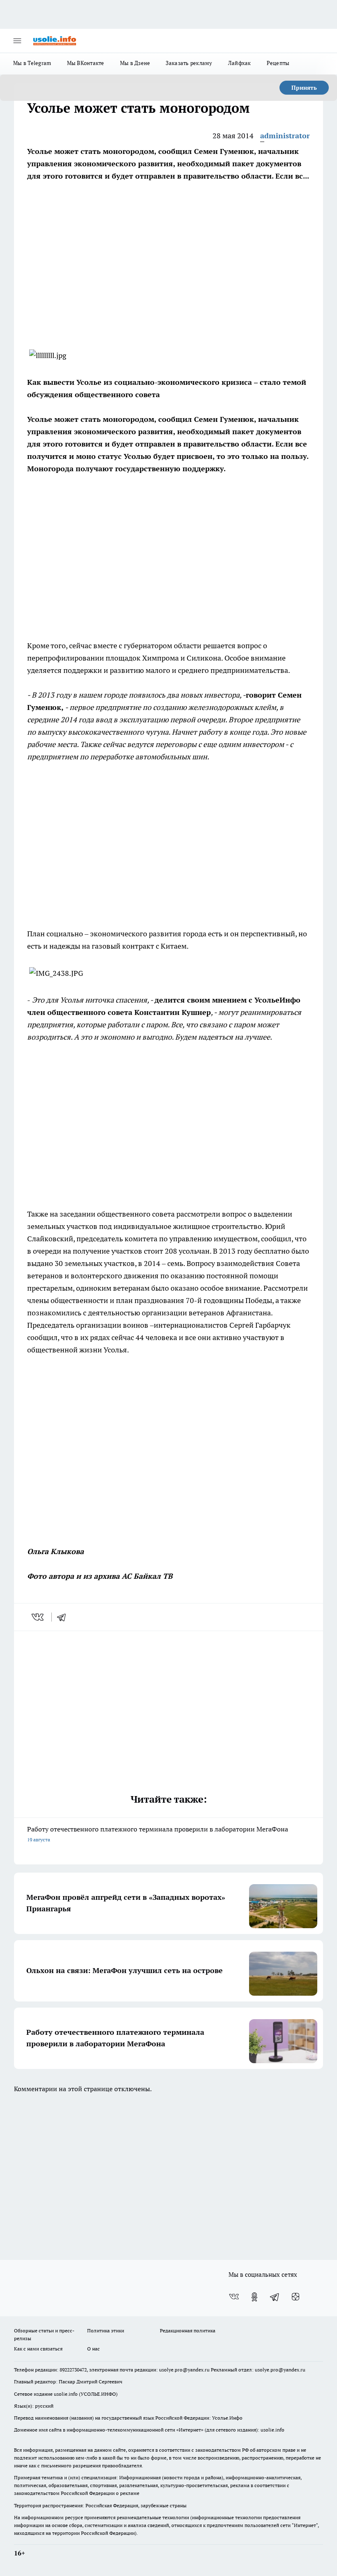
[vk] (38, 1617)
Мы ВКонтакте (86, 63)
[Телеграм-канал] (275, 2297)
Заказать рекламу (189, 63)
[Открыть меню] (17, 41)
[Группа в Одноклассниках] (254, 2297)
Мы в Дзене (135, 63)
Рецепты (278, 63)
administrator (285, 136)
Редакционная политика (188, 2331)
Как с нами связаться (38, 2349)
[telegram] (64, 1617)
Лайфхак (240, 63)
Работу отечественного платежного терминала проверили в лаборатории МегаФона (158, 1834)
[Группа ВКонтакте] (234, 2297)
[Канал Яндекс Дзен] (295, 2297)
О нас (93, 2349)
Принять (304, 88)
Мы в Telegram (32, 63)
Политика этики (106, 2331)
